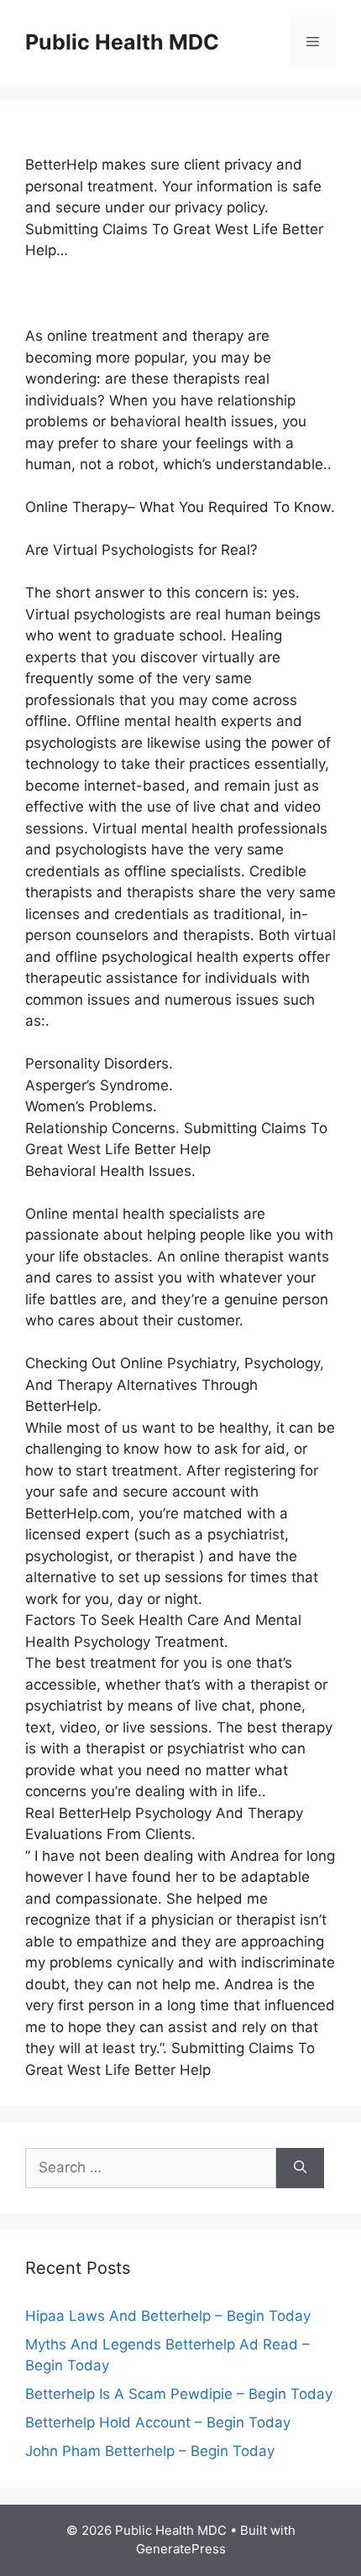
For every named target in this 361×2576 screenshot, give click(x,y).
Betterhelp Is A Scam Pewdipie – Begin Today (179, 2394)
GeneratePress (181, 2549)
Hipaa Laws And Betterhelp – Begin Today (168, 2316)
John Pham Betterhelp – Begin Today (150, 2451)
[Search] (300, 2168)
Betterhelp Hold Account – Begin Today (158, 2422)
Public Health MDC (122, 42)
